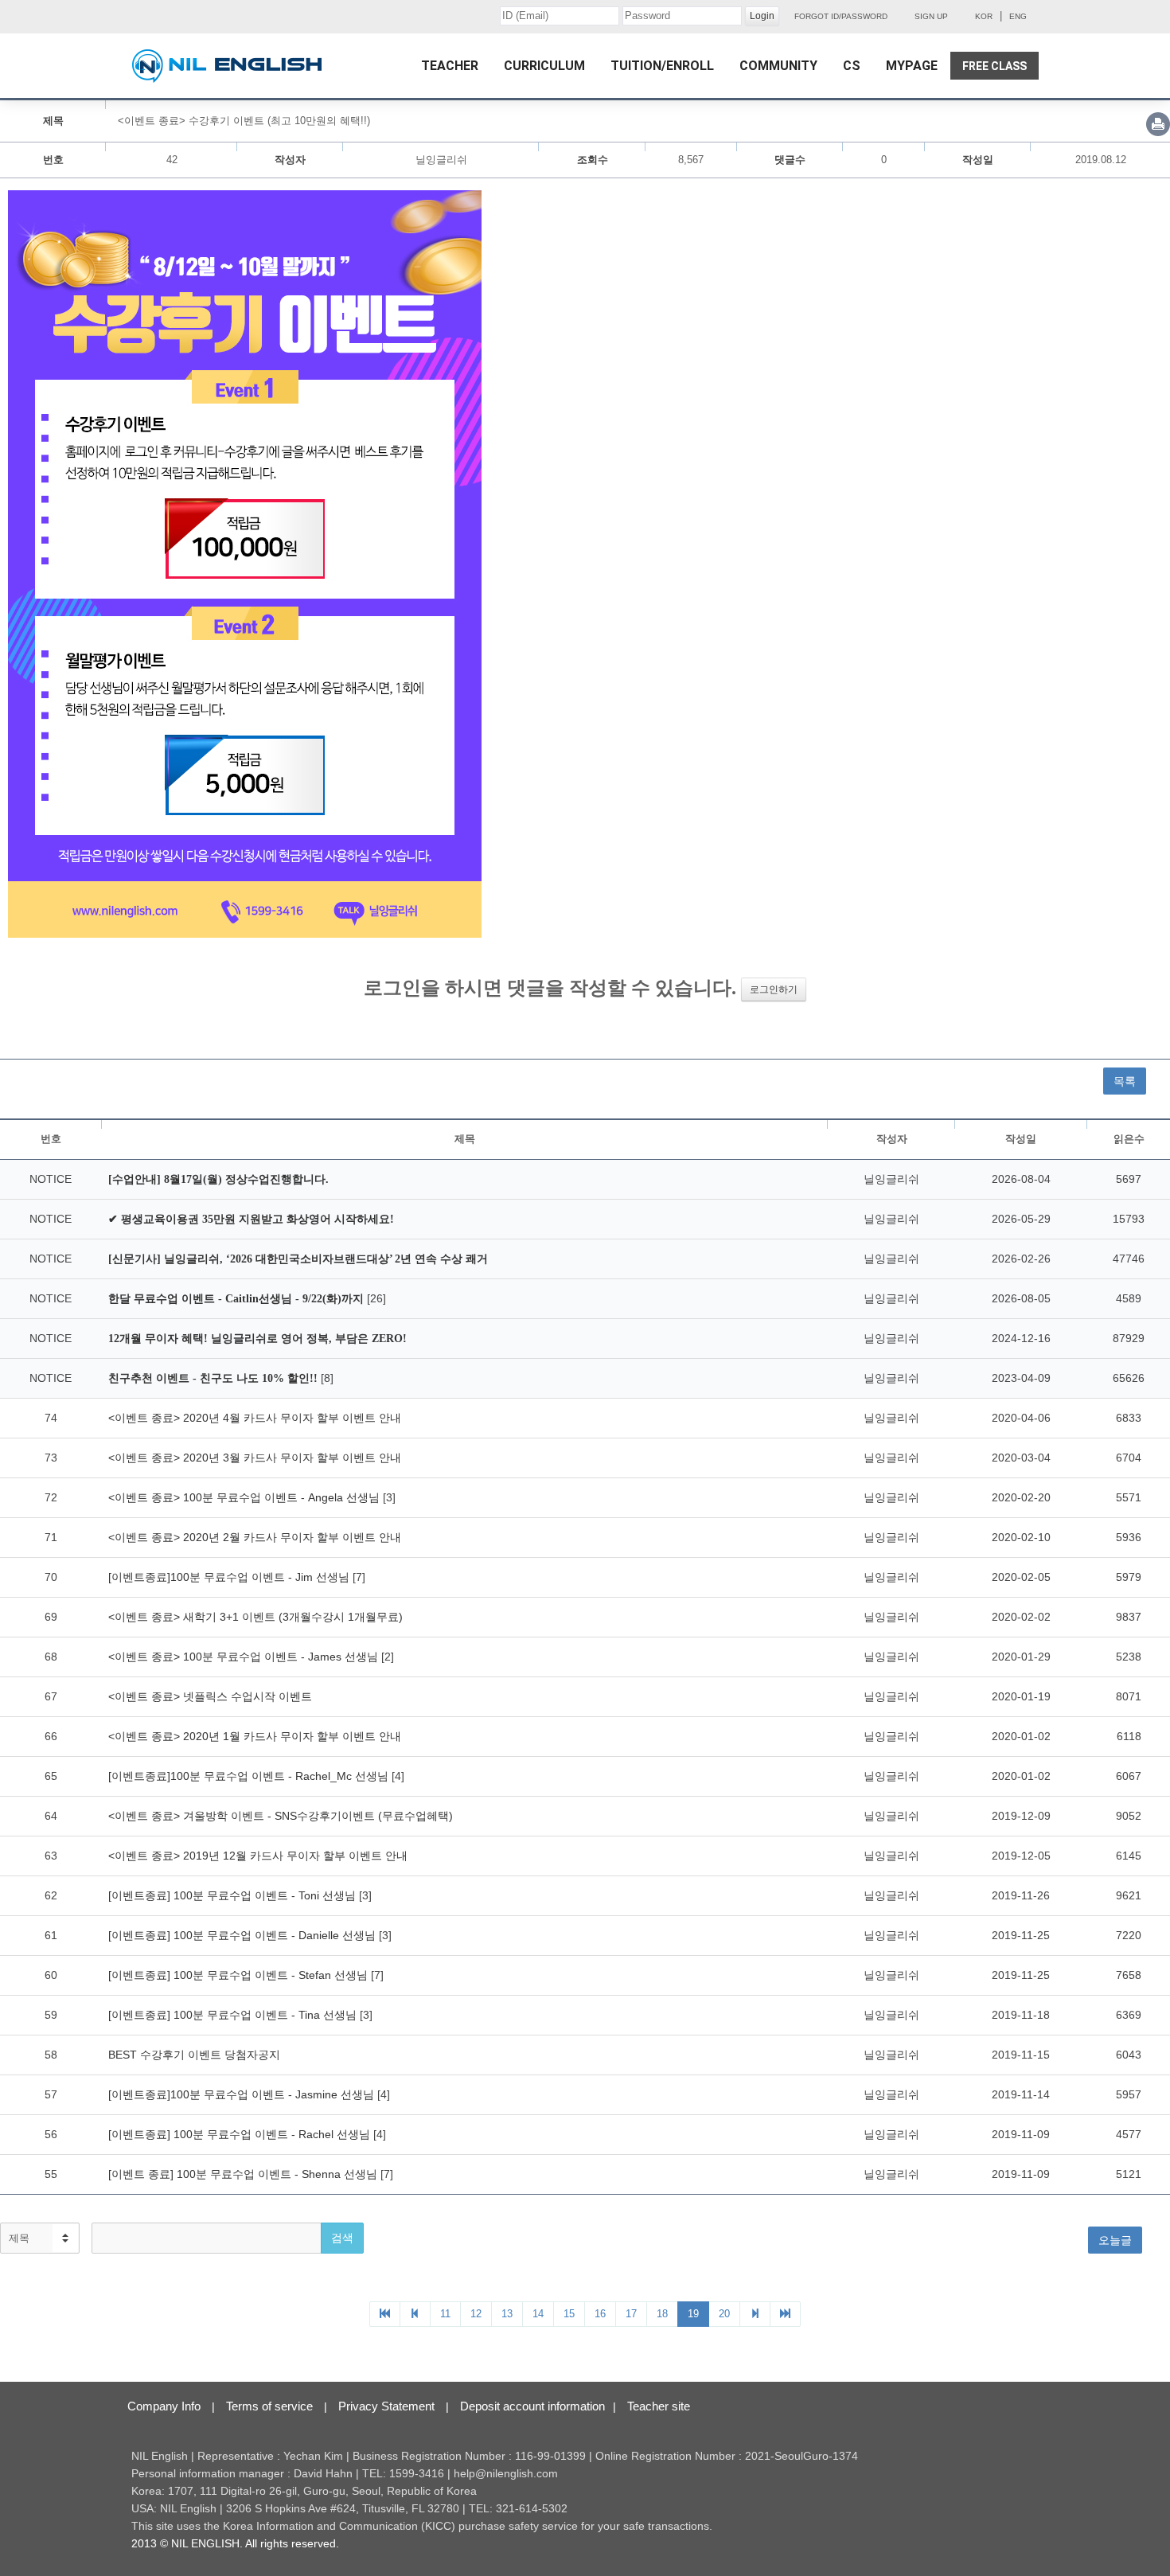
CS (852, 66)
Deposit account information (532, 2406)
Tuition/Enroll (662, 66)
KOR (984, 16)
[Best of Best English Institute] (227, 66)
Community (778, 66)
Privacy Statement (386, 2406)
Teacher (450, 66)
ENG (1018, 16)
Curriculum (544, 66)
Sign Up (931, 16)
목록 (1125, 1081)
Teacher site (659, 2406)
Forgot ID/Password (841, 16)
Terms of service (269, 2406)
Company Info (164, 2406)
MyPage (912, 66)
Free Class (994, 66)
